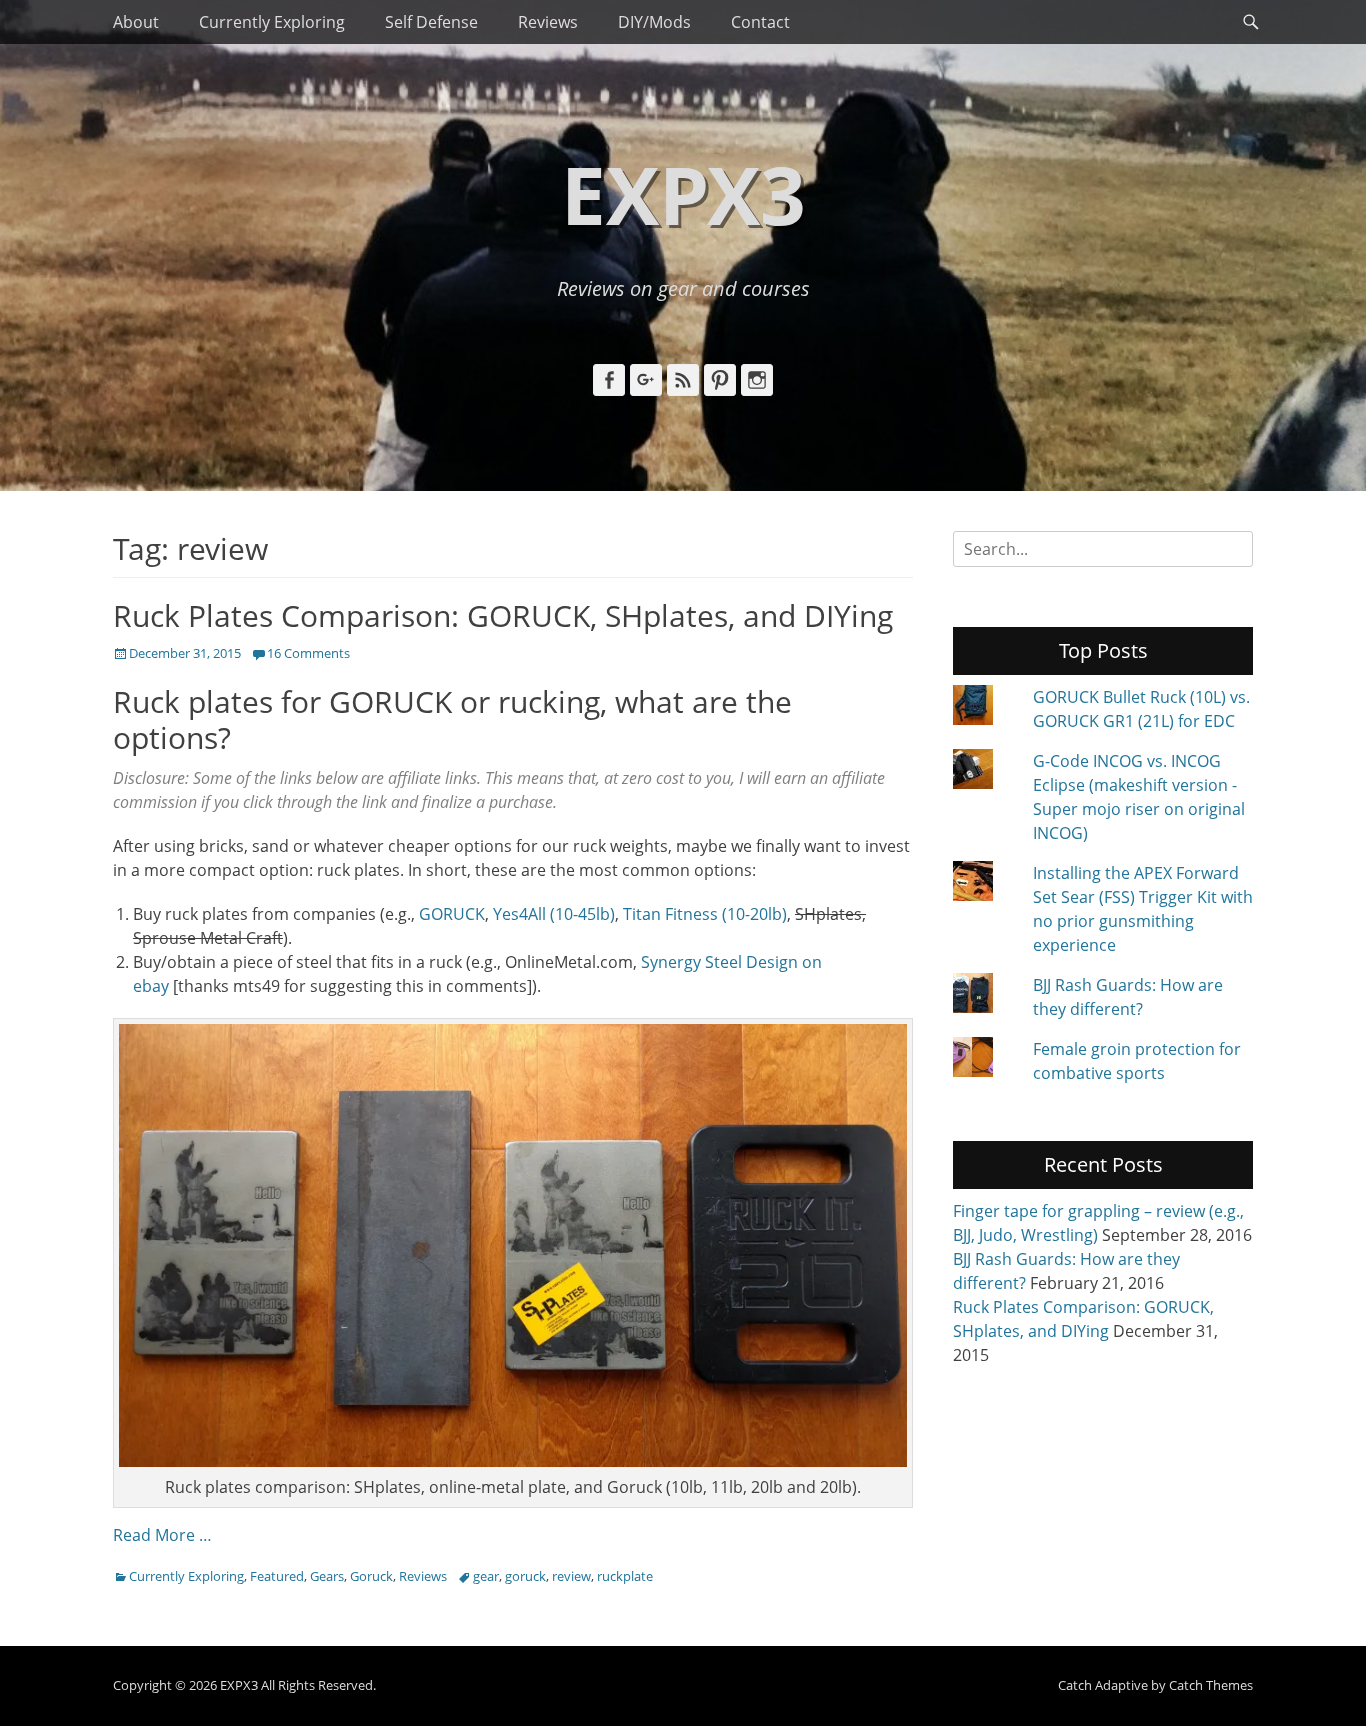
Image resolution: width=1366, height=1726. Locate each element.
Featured (277, 1576)
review (571, 1576)
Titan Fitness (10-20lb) (705, 914)
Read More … (162, 1535)
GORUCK (452, 914)
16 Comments (308, 653)
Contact (760, 22)
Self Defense (431, 22)
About (136, 22)
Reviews (548, 22)
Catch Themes (1211, 1685)
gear (486, 1576)
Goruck (371, 1576)
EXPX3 (683, 193)
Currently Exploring (272, 22)
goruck (525, 1576)
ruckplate (625, 1576)
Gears (327, 1576)
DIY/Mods (654, 22)
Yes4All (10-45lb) (554, 914)
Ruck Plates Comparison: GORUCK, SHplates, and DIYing (503, 615)
